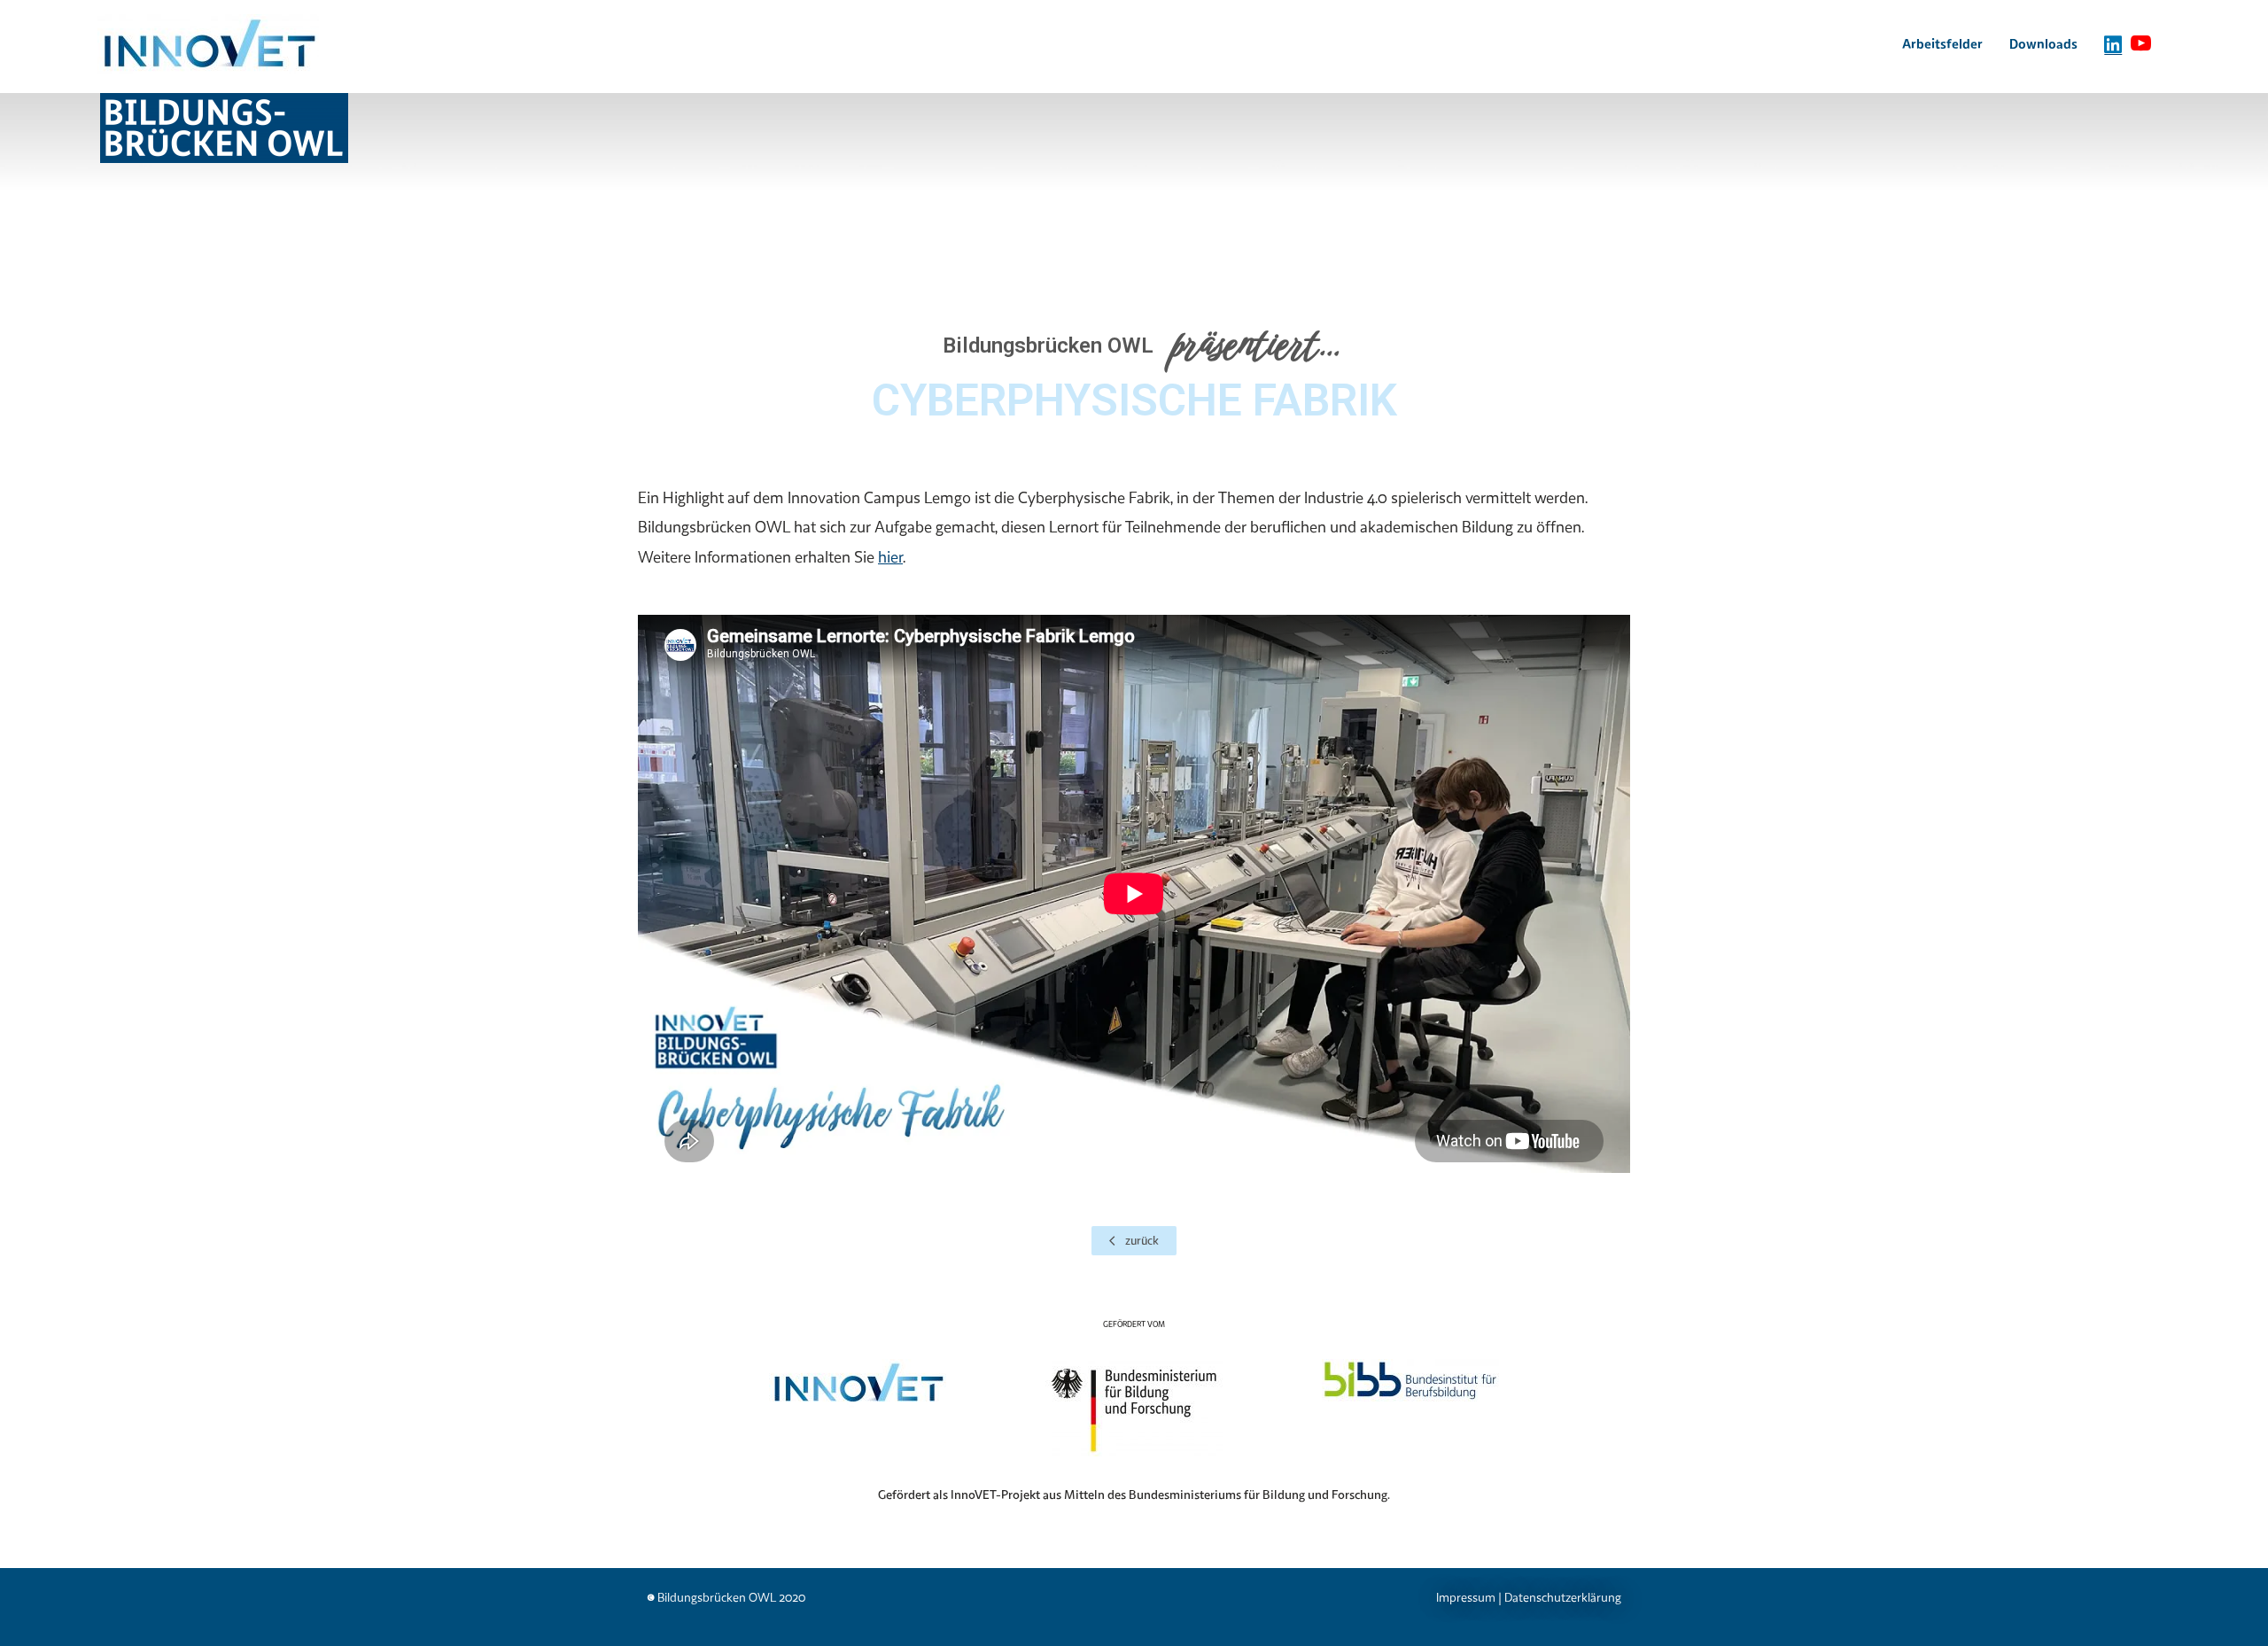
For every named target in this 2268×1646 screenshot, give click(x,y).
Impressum (1466, 1597)
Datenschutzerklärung (1563, 1597)
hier (890, 556)
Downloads (2043, 43)
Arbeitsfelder (1942, 43)
